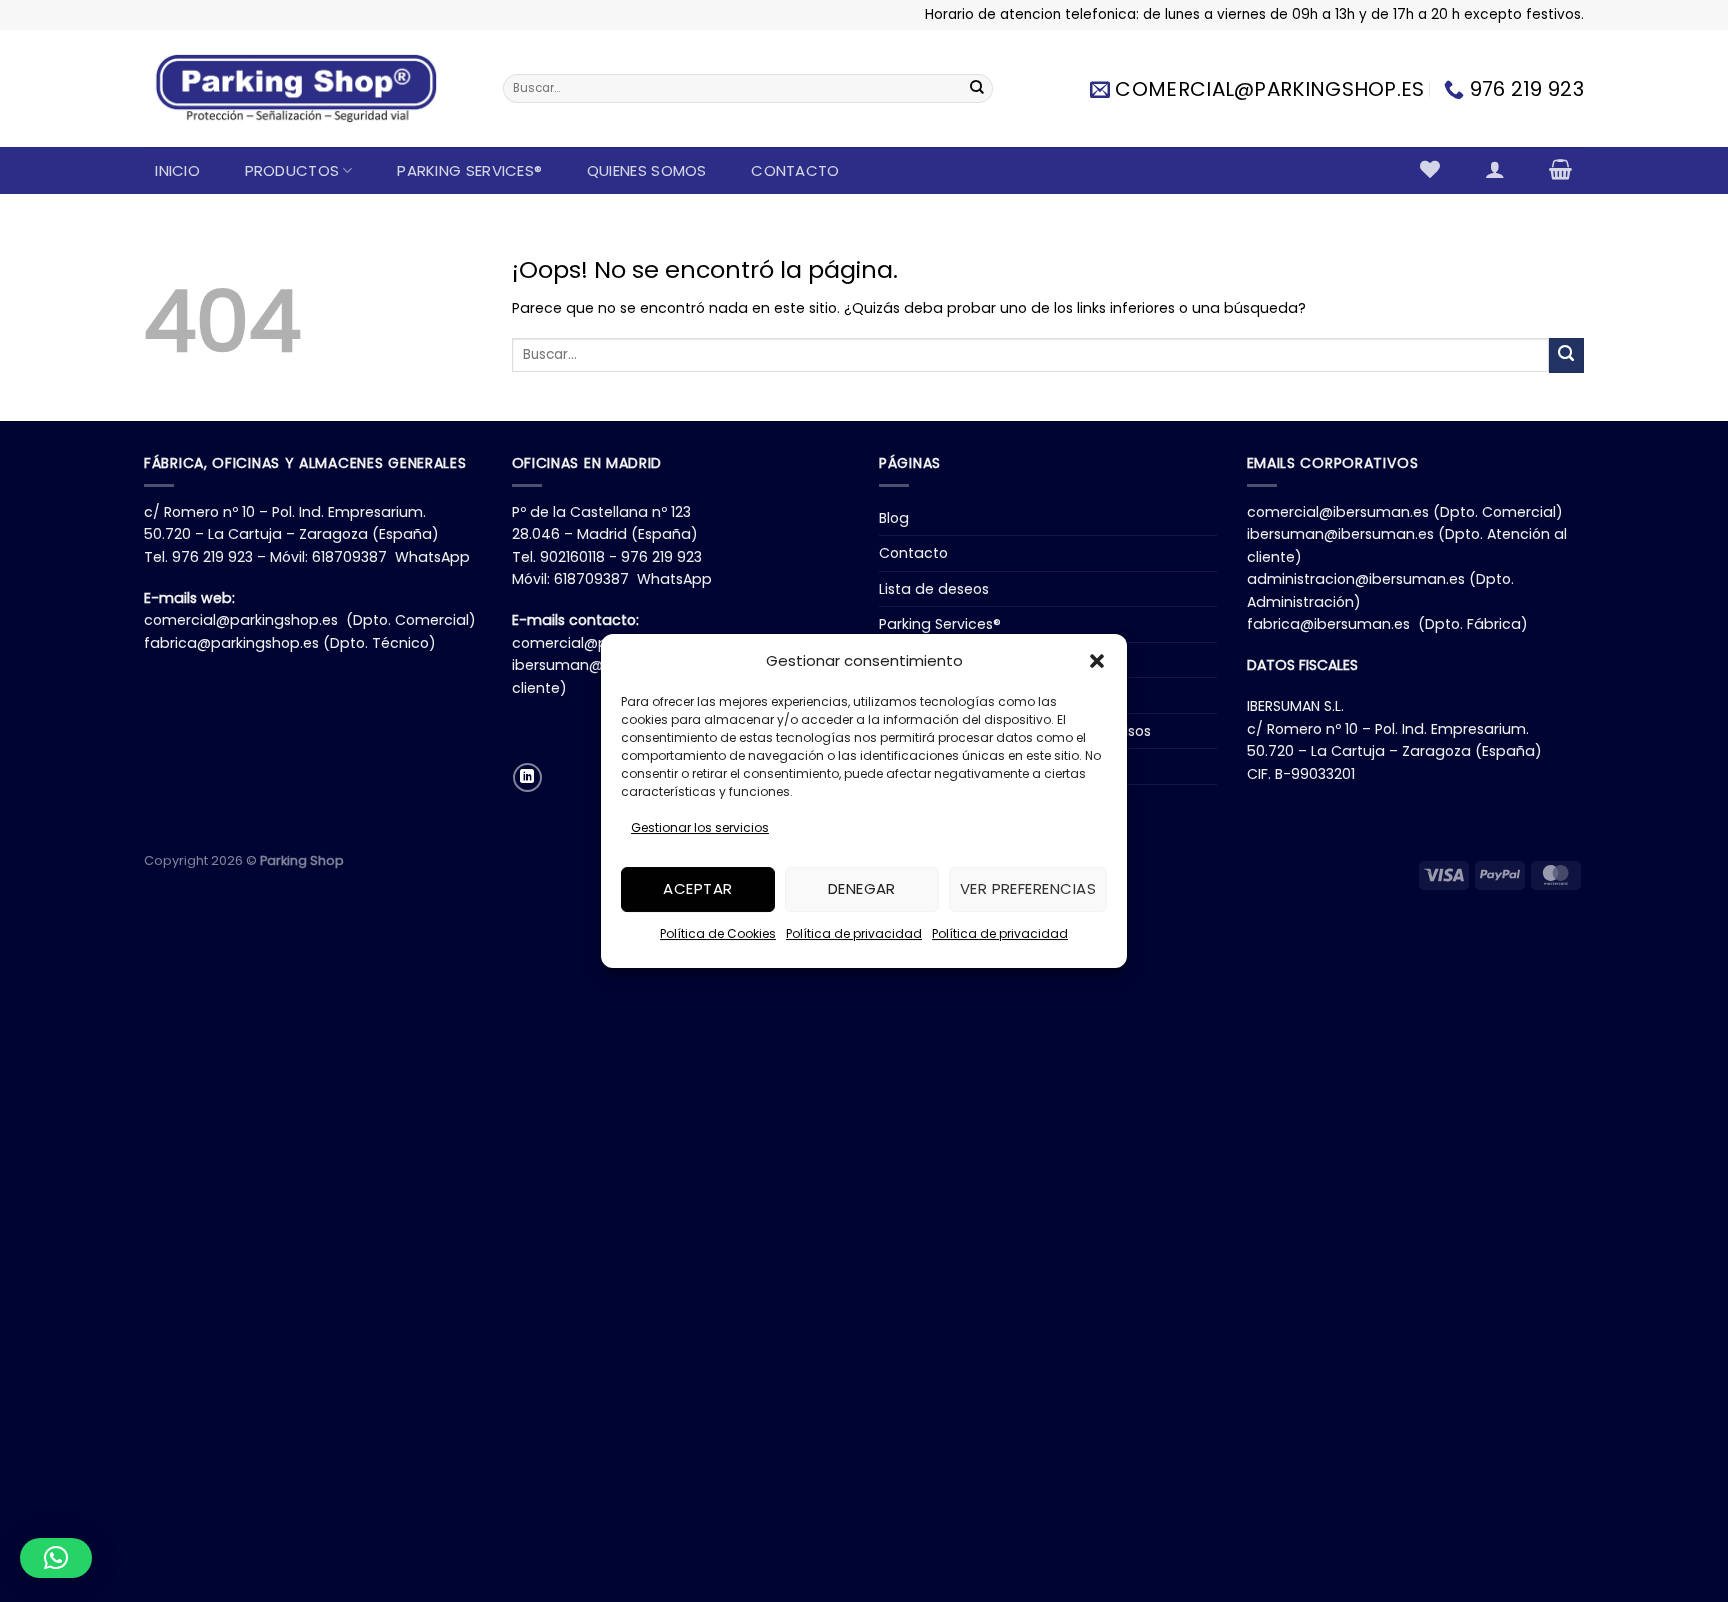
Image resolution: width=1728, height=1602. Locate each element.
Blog (894, 518)
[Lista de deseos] (1430, 169)
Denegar (862, 889)
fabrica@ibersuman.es (1328, 624)
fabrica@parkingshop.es (231, 643)
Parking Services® (469, 170)
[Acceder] (1494, 169)
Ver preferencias (1028, 889)
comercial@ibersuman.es (1338, 512)
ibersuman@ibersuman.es (1340, 534)
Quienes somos (647, 170)
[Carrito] (1561, 169)
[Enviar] (977, 89)
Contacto (795, 170)
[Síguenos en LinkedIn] (527, 777)
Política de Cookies (718, 933)
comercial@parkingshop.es (241, 620)
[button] (1097, 661)
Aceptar (697, 889)
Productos (292, 170)
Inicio (177, 170)
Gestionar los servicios (700, 827)
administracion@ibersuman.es (1356, 579)
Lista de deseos (934, 589)
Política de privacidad (854, 933)
